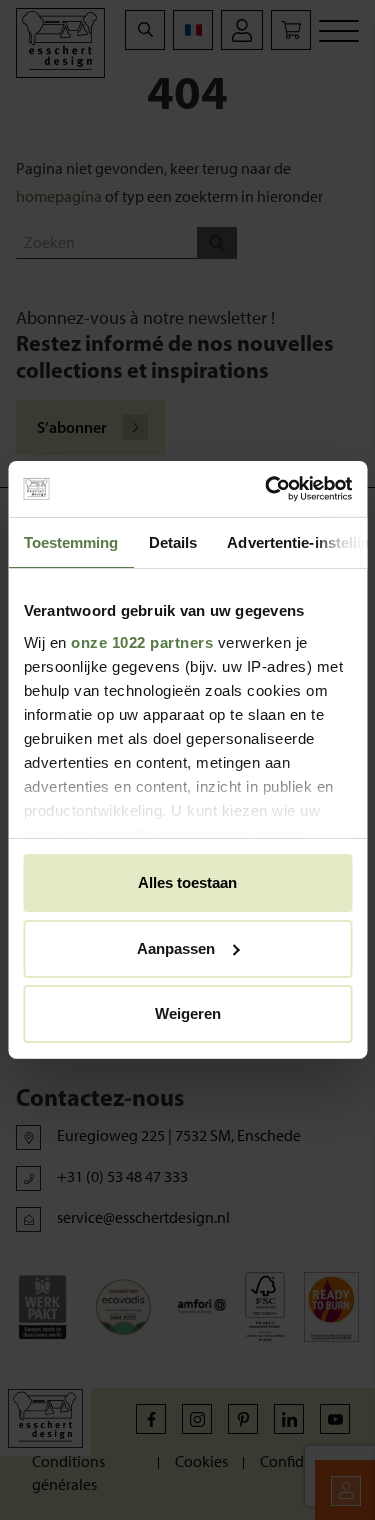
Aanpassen (176, 948)
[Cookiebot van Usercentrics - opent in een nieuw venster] (267, 489)
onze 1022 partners (142, 642)
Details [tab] (172, 541)
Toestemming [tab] (70, 541)
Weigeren (188, 1013)
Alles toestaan (187, 882)
